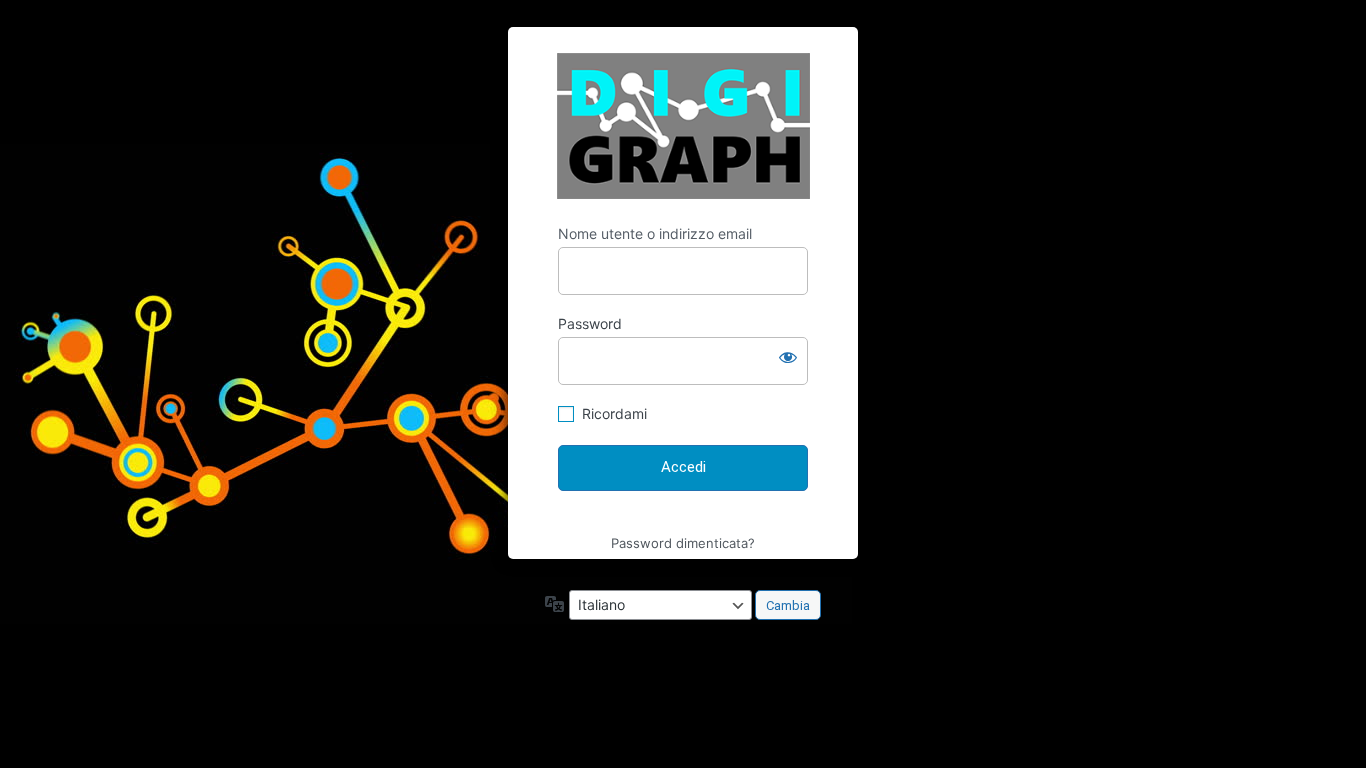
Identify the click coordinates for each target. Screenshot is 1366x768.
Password (590, 323)
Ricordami (614, 413)
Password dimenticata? (683, 543)
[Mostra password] (788, 357)
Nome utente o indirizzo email (655, 233)
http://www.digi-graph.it (683, 126)
